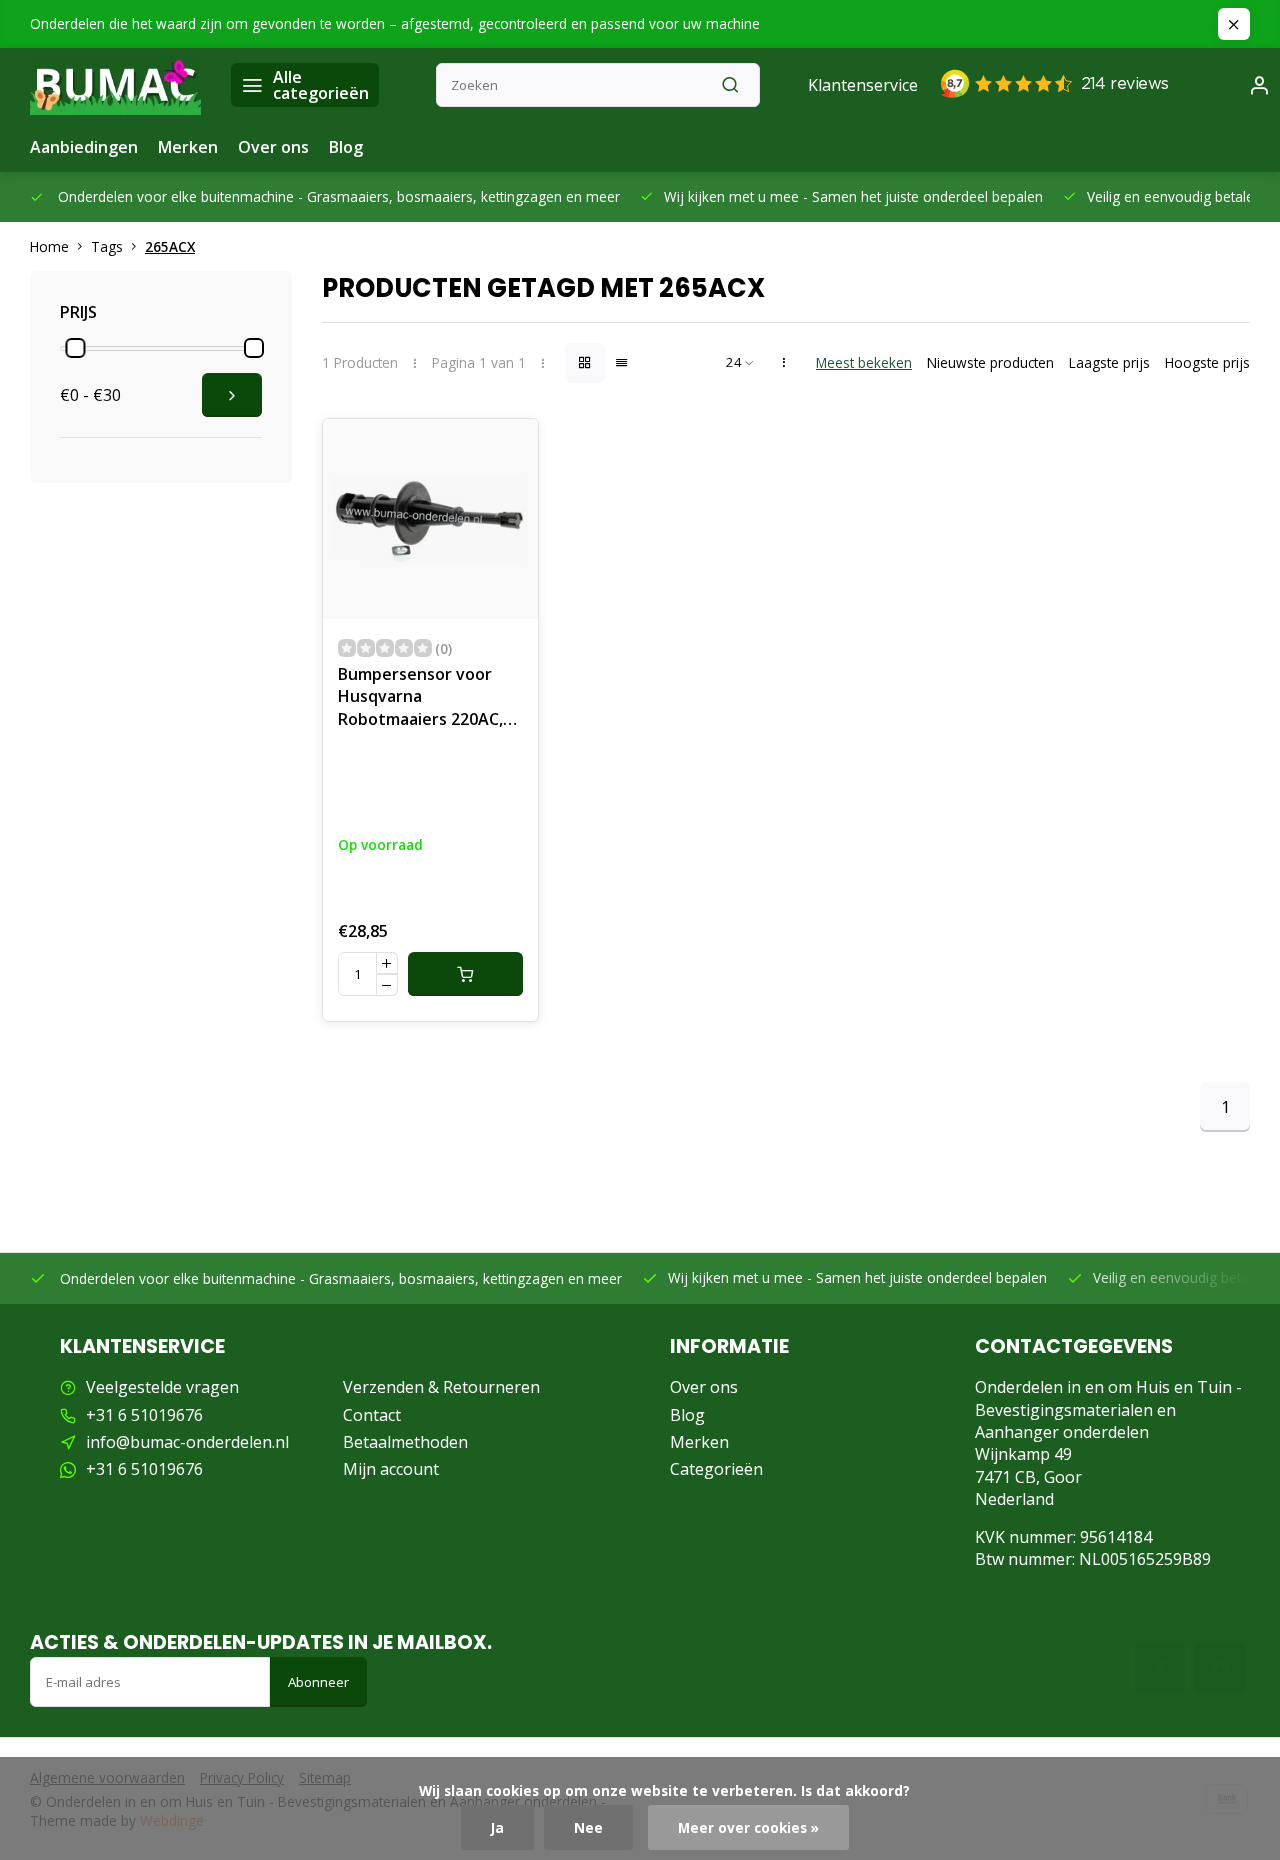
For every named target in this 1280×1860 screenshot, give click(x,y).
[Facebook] (1160, 1669)
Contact (372, 1415)
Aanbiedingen (84, 147)
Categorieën (716, 1469)
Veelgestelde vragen (162, 1387)
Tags (107, 246)
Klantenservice (863, 85)
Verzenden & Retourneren (441, 1387)
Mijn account (391, 1469)
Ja (497, 1827)
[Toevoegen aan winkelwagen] (465, 974)
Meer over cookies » (748, 1827)
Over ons (273, 147)
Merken (188, 147)
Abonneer (318, 1682)
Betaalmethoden (405, 1442)
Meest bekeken (864, 362)
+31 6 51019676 (144, 1415)
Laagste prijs (1109, 362)
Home (49, 246)
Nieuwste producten (990, 362)
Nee (588, 1827)
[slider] (75, 348)
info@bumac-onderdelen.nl (187, 1442)
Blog (346, 147)
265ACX (170, 246)
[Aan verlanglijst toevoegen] (508, 449)
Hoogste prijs (1207, 362)
